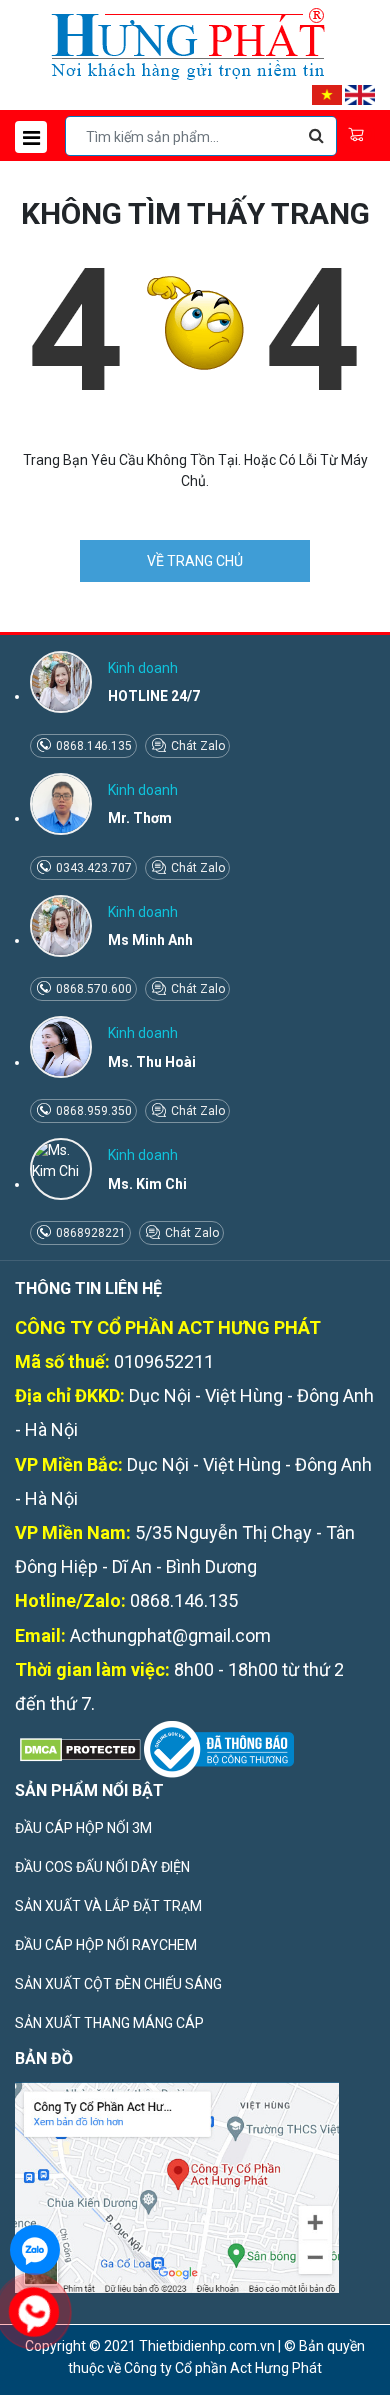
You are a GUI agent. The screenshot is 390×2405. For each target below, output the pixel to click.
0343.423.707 (92, 868)
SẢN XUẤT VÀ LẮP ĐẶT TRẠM (108, 1906)
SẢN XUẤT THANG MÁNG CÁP (109, 2023)
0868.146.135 (92, 746)
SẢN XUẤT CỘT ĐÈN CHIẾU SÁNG (118, 1984)
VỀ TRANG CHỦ (195, 561)
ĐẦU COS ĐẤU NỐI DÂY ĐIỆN (102, 1867)
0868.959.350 (92, 1111)
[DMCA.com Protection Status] (78, 1748)
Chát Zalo (196, 746)
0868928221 (89, 1233)
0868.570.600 (92, 989)
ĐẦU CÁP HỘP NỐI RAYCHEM (106, 1945)
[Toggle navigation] (31, 137)
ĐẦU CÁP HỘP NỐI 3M (83, 1828)
